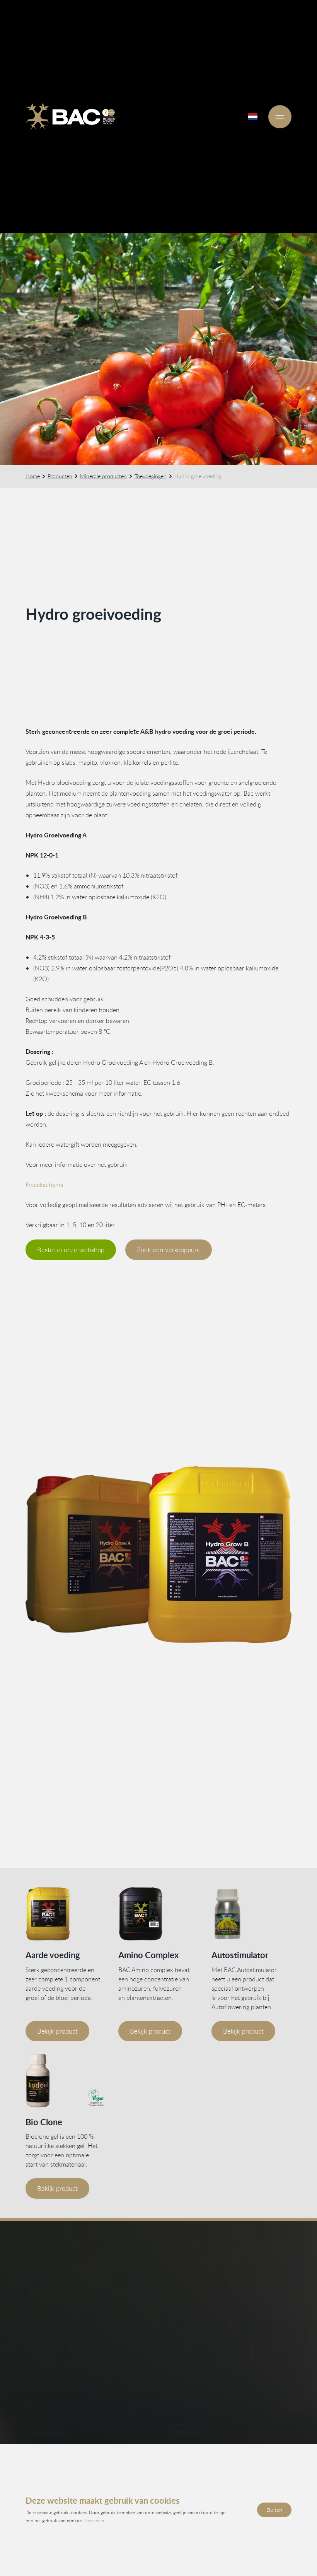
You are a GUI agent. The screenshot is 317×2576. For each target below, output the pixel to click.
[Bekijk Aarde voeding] (66, 1914)
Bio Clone (44, 2122)
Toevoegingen (151, 476)
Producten (60, 476)
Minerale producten (103, 476)
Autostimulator (240, 1955)
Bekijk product (57, 2031)
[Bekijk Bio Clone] (66, 2081)
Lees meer (95, 2520)
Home (33, 476)
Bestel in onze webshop (71, 1250)
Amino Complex (148, 1955)
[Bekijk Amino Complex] (158, 1914)
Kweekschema (44, 1185)
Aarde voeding (53, 1955)
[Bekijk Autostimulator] (252, 1914)
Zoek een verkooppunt (169, 1250)
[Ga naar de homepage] (70, 117)
